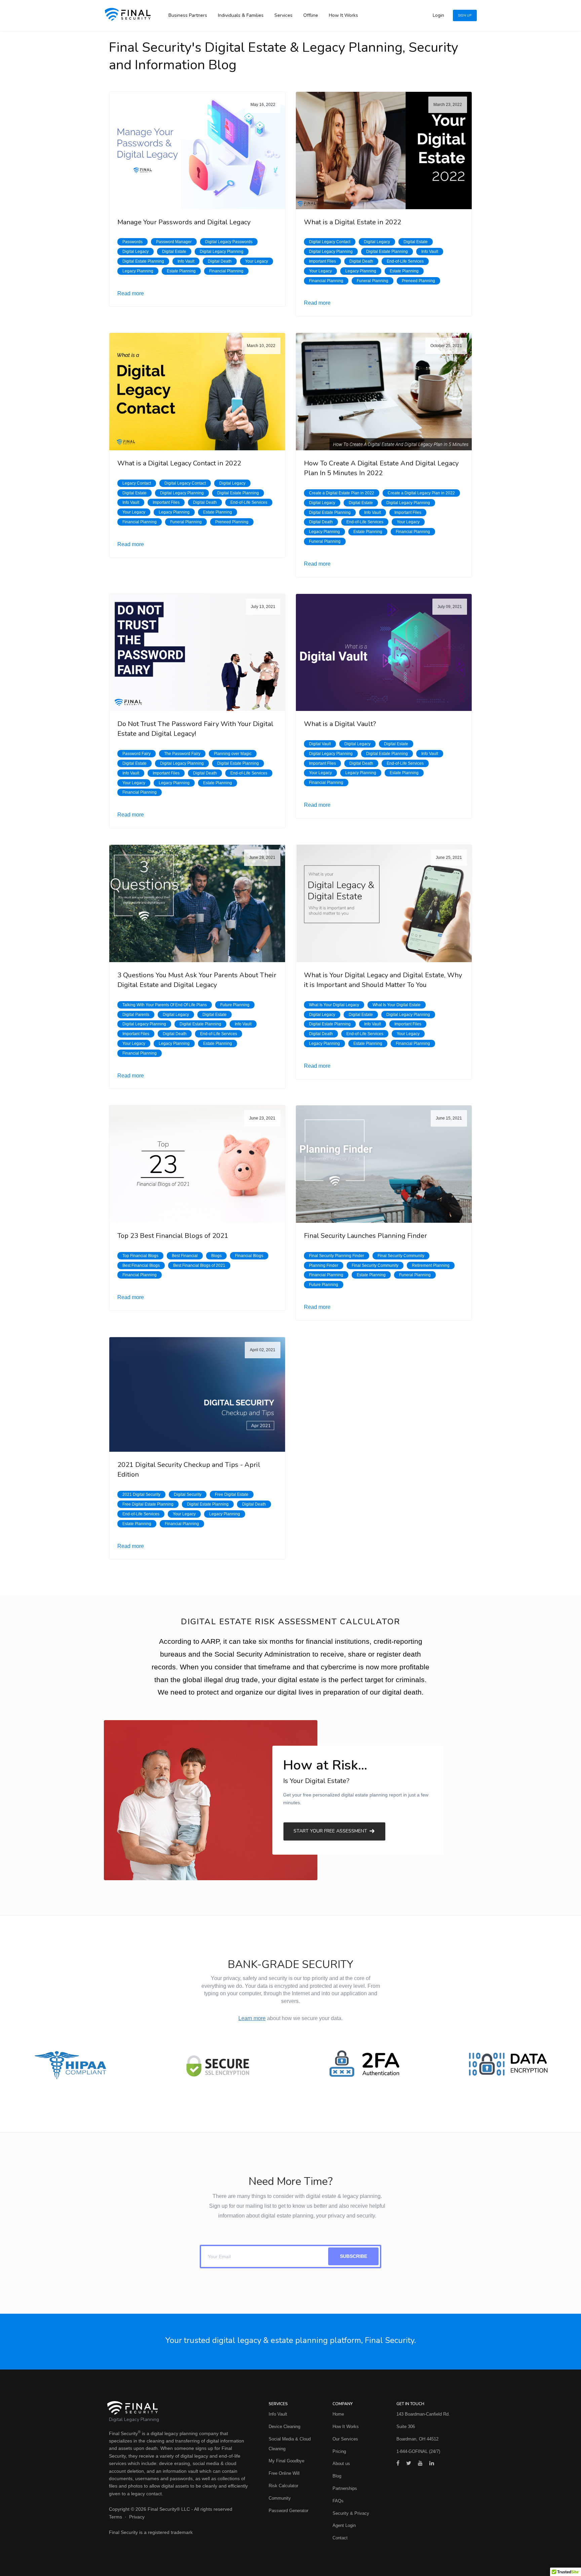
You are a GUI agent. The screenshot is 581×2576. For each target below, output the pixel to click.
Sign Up (465, 15)
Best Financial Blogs (141, 1265)
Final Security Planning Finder (337, 1256)
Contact (340, 2538)
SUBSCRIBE (354, 2256)
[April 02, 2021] (197, 1394)
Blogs (216, 1256)
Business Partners (188, 15)
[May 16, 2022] (197, 150)
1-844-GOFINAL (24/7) (418, 2451)
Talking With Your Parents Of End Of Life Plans (165, 1005)
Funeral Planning (373, 281)
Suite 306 (406, 2427)
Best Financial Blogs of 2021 (199, 1265)
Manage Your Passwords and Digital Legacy (184, 222)
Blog (337, 2476)
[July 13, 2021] (197, 652)
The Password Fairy (182, 754)
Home (338, 2414)
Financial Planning (226, 271)
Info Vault (186, 261)
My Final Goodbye (286, 2461)
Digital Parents (136, 1015)
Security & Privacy (351, 2513)
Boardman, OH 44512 (417, 2439)
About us (341, 2464)
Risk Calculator (283, 2486)
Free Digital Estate (232, 1494)
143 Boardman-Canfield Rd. (423, 2414)
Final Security (123, 2433)
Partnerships (345, 2488)
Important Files (322, 261)
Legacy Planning (138, 271)
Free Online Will (284, 2473)
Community (280, 2498)
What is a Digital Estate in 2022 (353, 222)
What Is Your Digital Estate (397, 1005)
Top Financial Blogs (140, 1256)
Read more (131, 293)
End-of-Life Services (405, 261)
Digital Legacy (135, 252)
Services (283, 15)
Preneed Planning (418, 281)
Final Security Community (401, 1256)
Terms (115, 2517)
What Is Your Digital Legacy (334, 1005)
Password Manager (174, 242)
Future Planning (235, 1005)
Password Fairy (137, 754)
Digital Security (188, 1494)
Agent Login (344, 2525)
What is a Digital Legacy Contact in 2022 (179, 463)
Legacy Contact (137, 483)
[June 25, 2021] (384, 903)
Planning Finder (324, 1265)
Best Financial (185, 1256)
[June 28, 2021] (197, 903)
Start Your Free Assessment (331, 1831)
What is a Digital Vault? (340, 724)
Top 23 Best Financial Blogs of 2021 (173, 1236)
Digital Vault (320, 744)
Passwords (132, 242)
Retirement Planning (431, 1265)
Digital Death (220, 261)
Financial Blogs (249, 1256)
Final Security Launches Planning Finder (365, 1236)
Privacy (137, 2517)
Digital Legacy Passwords (229, 242)
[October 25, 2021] (384, 391)
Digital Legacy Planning (222, 252)
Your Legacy (257, 261)
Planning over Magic (233, 754)
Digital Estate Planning (143, 261)
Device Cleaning (284, 2427)
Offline (311, 15)
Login (438, 15)
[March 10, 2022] (197, 391)
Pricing (339, 2451)
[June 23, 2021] (197, 1164)
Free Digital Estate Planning (148, 1504)
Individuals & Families (241, 15)
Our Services (345, 2439)
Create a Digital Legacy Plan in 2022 (421, 493)
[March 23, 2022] (384, 150)
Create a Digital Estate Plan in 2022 (342, 493)
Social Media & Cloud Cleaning (290, 2444)
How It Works (343, 15)
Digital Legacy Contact (330, 242)
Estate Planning (181, 271)
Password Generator (288, 2511)
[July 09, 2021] (384, 652)
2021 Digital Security (141, 1494)
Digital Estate (174, 252)
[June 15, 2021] (384, 1164)
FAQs (338, 2501)
